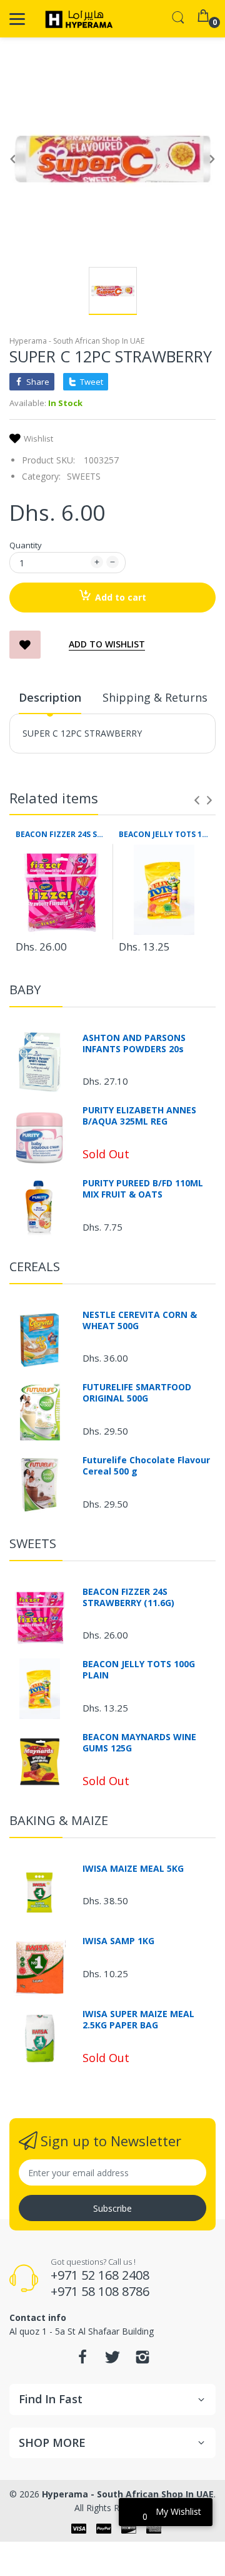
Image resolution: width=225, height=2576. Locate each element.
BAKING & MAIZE (59, 1820)
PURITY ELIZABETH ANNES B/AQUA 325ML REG (139, 1116)
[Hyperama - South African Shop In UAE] (77, 19)
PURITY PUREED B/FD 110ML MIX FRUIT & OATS (143, 1189)
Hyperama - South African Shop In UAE (77, 341)
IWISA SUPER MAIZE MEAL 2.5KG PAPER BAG (138, 2020)
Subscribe (112, 2208)
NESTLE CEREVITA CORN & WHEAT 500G (140, 1320)
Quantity (26, 545)
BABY (25, 990)
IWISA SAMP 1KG (118, 1941)
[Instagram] (142, 2361)
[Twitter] (112, 2361)
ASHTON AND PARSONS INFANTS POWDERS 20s (134, 1043)
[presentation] (197, 800)
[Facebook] (82, 2361)
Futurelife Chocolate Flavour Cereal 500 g (146, 1466)
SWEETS (84, 476)
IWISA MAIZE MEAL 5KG (133, 1869)
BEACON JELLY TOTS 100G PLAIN (164, 835)
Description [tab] (50, 697)
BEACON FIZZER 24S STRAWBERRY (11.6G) (61, 835)
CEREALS (35, 1266)
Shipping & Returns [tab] (155, 697)
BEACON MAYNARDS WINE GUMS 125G (139, 1743)
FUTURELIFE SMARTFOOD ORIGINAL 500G (137, 1393)
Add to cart (121, 597)
